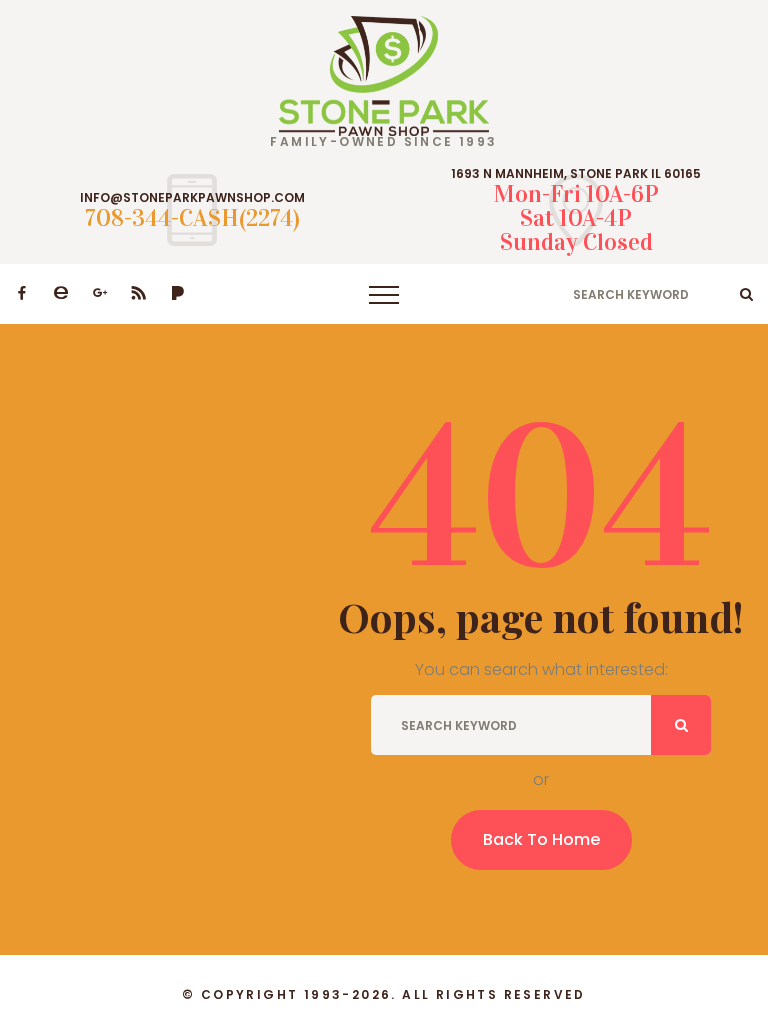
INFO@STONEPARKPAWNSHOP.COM (192, 198)
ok (746, 294)
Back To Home (541, 839)
